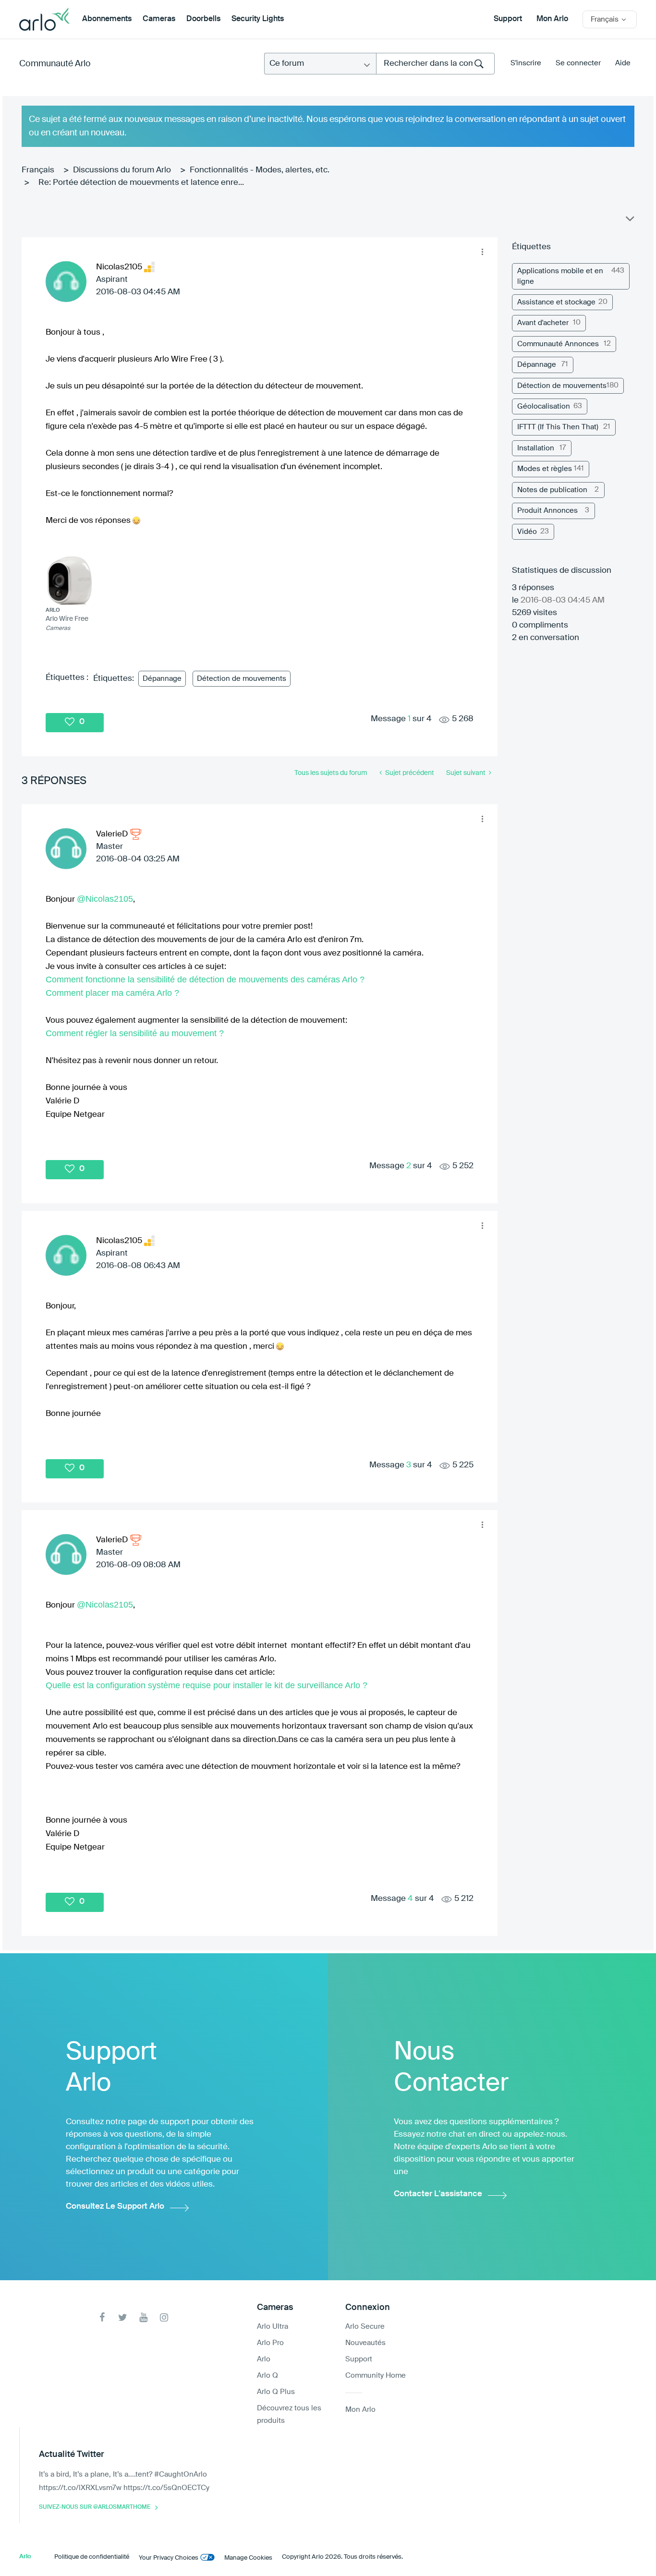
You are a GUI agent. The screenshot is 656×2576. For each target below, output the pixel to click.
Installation (536, 448)
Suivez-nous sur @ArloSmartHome (95, 2507)
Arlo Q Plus (276, 2392)
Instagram (164, 2317)
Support (508, 19)
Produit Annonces (547, 511)
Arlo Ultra (273, 2327)
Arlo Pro (270, 2343)
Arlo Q (267, 2376)
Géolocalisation (544, 406)
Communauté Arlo (55, 64)
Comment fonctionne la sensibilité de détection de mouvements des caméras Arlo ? (205, 980)
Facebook (102, 2317)
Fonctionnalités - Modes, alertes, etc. (260, 170)
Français (38, 170)
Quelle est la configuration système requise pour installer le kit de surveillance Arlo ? (207, 1685)
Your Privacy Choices (169, 2558)
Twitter (123, 2317)
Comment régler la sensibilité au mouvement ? (135, 1033)
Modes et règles (545, 469)
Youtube (143, 2317)
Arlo (264, 2359)
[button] (483, 252)
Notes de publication (552, 490)
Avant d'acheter (543, 323)
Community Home (376, 2376)
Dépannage (162, 679)
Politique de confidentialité (92, 2557)
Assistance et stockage (556, 302)
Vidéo (527, 532)
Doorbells (203, 19)
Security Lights (258, 19)
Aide (623, 63)
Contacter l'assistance (438, 2194)
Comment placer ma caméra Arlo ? (112, 993)
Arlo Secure (365, 2327)
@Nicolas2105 (105, 899)
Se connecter (578, 63)
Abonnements (107, 19)
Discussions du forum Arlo (122, 170)
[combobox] (435, 64)
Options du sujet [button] (629, 221)
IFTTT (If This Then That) (558, 427)
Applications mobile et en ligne (560, 276)
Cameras (159, 19)
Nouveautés (365, 2343)
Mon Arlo (552, 19)
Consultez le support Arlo (115, 2207)
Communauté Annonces (558, 344)
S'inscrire (526, 63)
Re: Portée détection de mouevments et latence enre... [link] (141, 183)
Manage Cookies (248, 2558)
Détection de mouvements (242, 679)
